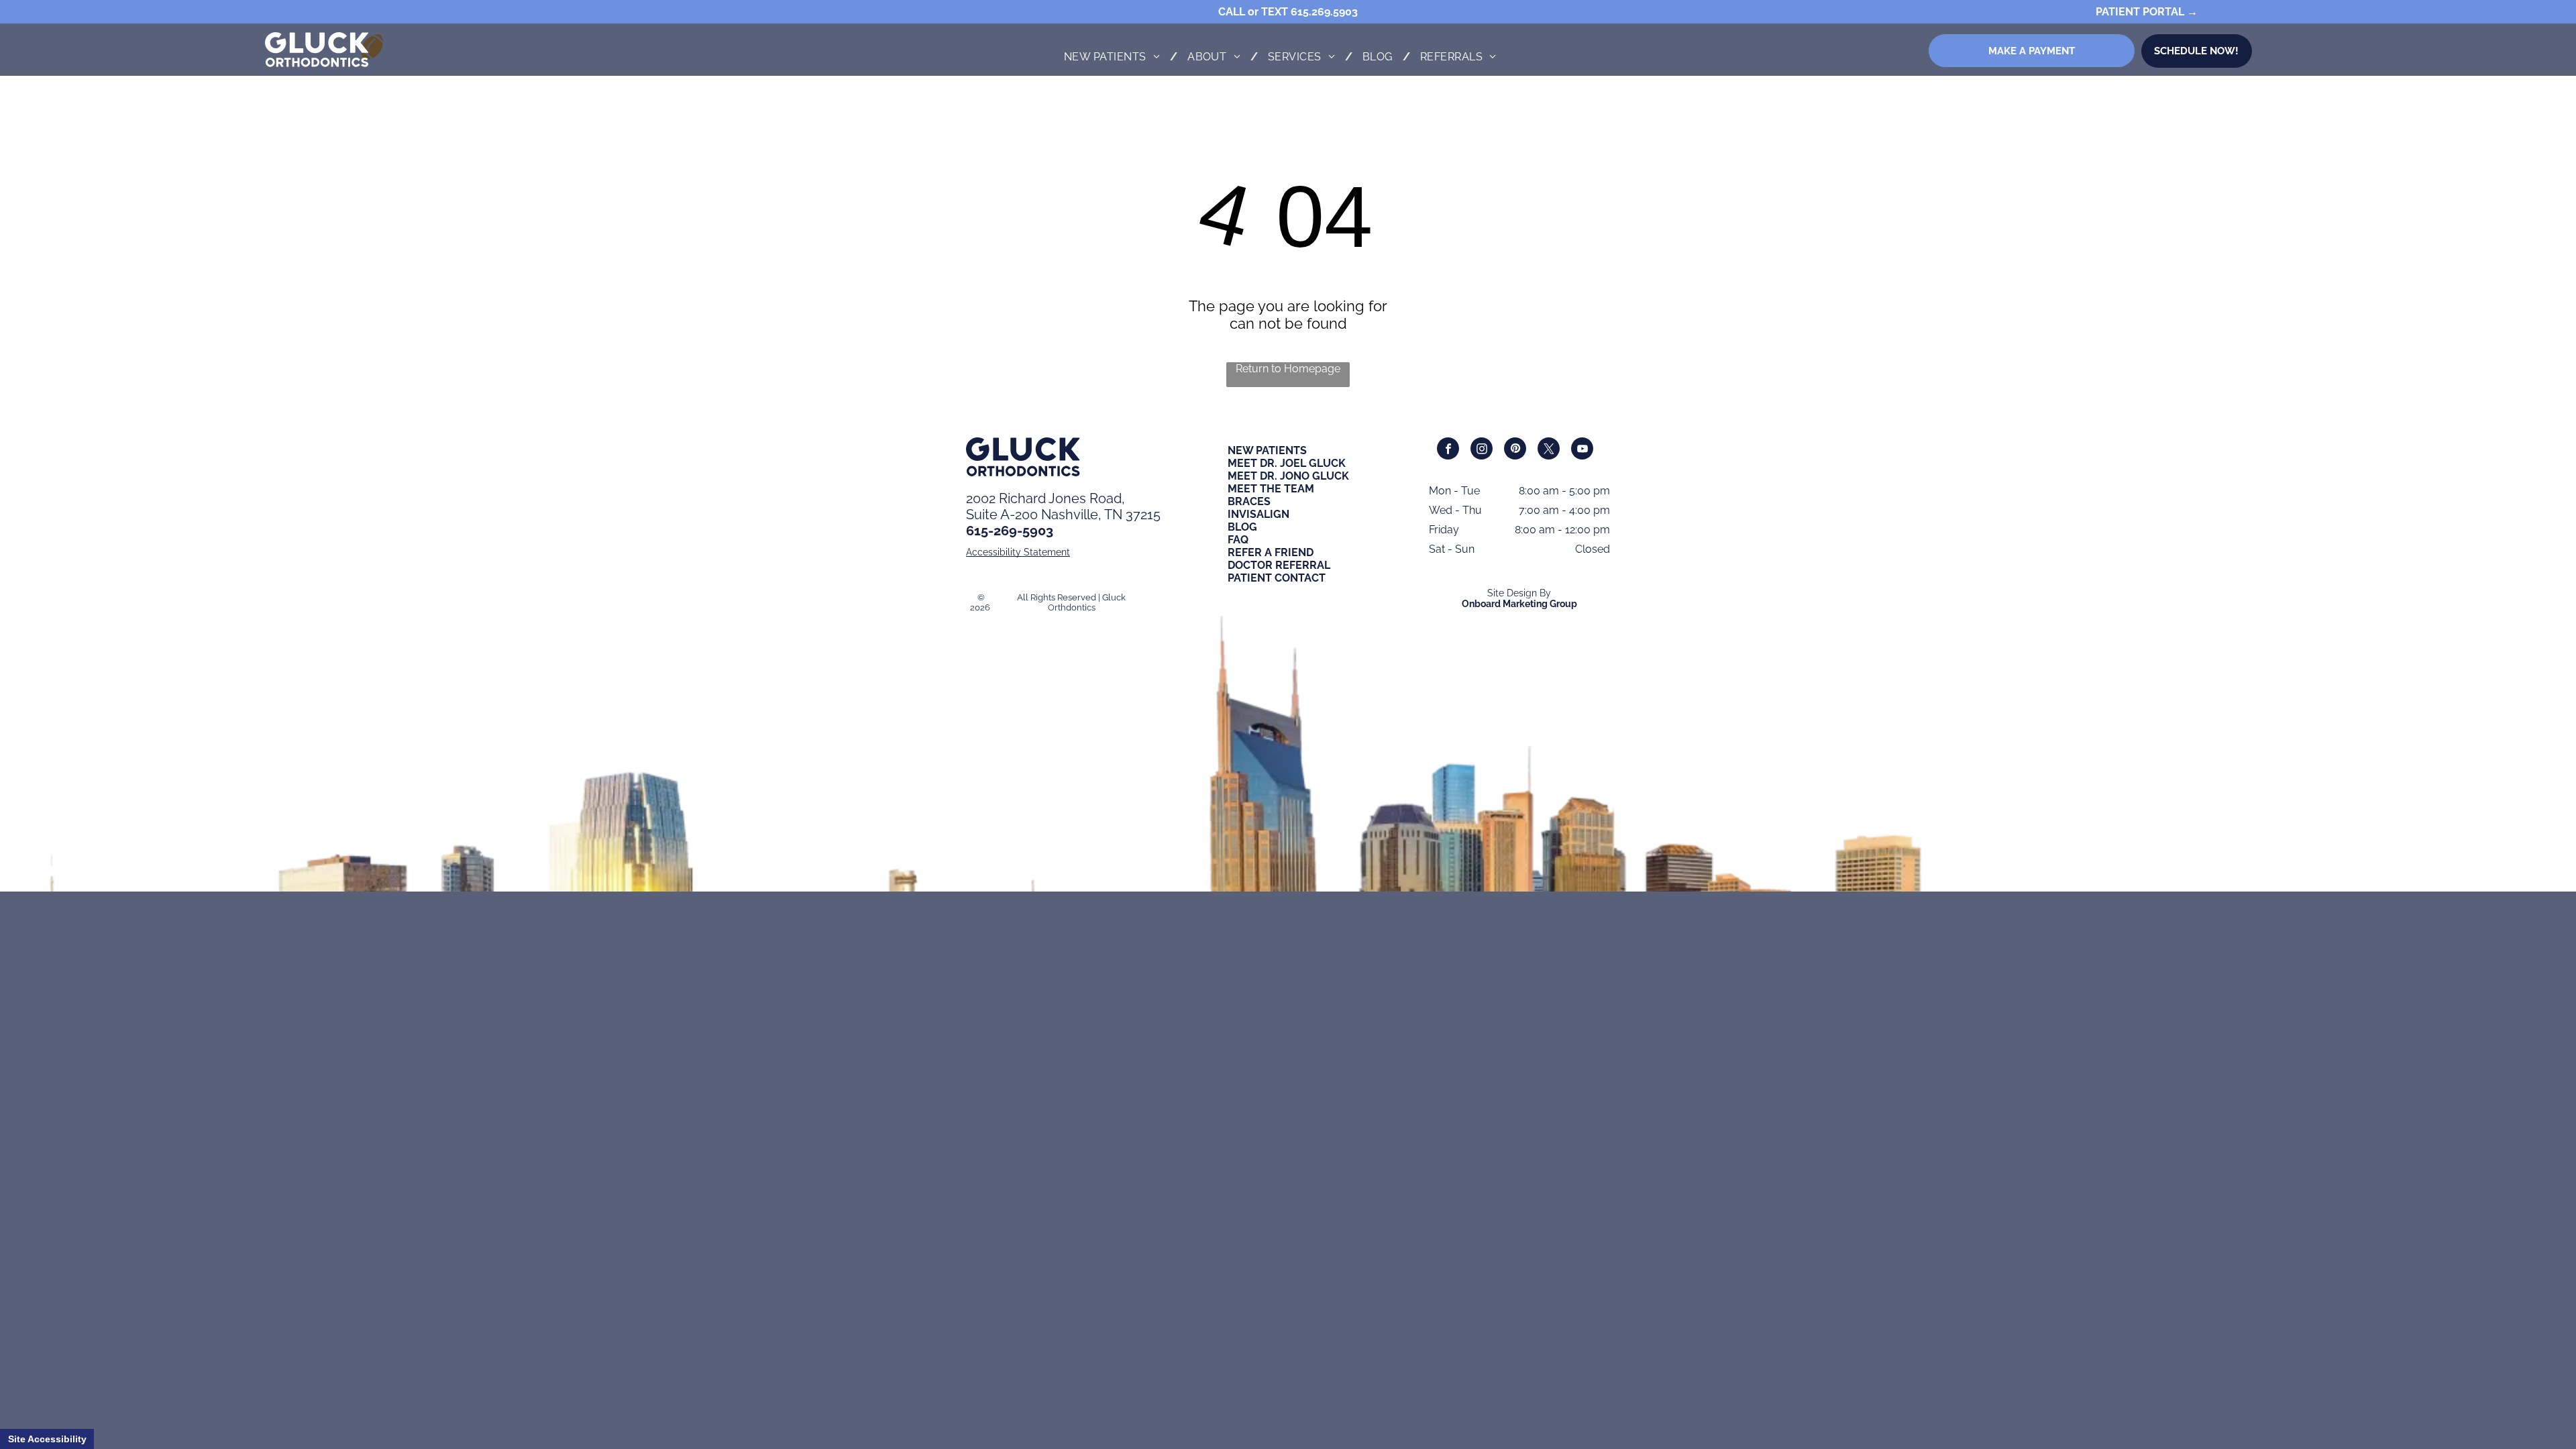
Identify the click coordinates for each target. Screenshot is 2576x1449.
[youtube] (1582, 450)
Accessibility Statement (1018, 552)
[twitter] (1549, 450)
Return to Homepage (1288, 369)
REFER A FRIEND (1271, 552)
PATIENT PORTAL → (2147, 12)
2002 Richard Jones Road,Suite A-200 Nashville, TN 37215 (1063, 506)
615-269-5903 (1010, 531)
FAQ (1238, 540)
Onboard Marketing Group (1519, 604)
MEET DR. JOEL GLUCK (1287, 463)
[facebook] (1448, 450)
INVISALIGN (1258, 514)
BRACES (1249, 501)
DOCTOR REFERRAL (1279, 565)
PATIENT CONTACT (1277, 578)
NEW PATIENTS (1267, 450)
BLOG (1242, 527)
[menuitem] (1116, 57)
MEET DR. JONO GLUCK (1288, 476)
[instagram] (1482, 450)
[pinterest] (1515, 450)
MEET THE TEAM (1271, 489)
